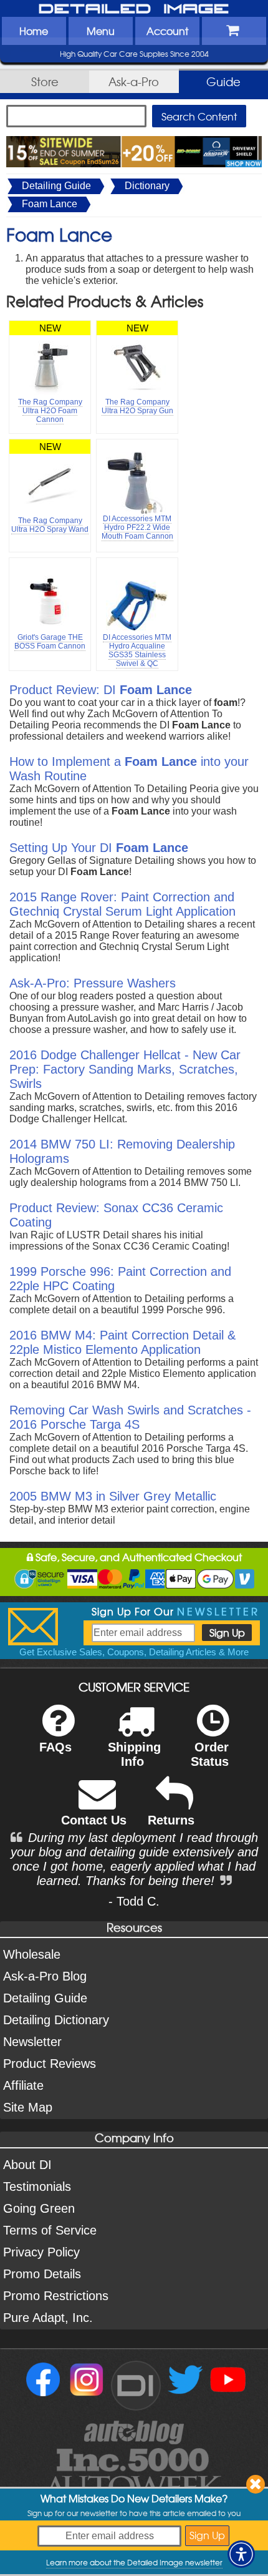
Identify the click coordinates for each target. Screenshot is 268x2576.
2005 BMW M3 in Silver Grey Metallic (113, 1496)
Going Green (39, 2208)
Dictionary (147, 186)
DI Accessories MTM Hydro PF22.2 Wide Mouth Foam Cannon (137, 527)
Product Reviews (50, 2064)
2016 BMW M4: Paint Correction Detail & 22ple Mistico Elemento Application (122, 1342)
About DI (27, 2165)
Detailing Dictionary (56, 2020)
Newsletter (32, 2042)
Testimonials (37, 2187)
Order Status (210, 1754)
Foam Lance (50, 204)
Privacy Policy (41, 2252)
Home (34, 31)
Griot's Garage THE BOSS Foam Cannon (50, 642)
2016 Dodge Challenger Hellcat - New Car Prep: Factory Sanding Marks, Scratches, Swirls (125, 1069)
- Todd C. (134, 1901)
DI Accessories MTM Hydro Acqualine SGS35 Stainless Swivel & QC (137, 650)
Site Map (28, 2107)
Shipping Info (134, 1754)
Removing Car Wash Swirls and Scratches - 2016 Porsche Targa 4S (130, 1417)
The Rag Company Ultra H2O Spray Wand (50, 525)
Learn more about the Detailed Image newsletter (134, 2562)
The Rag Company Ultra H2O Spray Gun (137, 406)
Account (167, 31)
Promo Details (42, 2274)
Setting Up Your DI (99, 848)
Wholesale (32, 1954)
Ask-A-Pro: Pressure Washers (93, 983)
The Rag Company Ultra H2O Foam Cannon (50, 411)
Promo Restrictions (56, 2296)
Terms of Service (50, 2230)
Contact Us (94, 1820)
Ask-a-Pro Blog (45, 1976)
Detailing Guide (56, 186)
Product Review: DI (101, 690)
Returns (171, 1820)
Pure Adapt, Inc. (48, 2318)
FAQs (55, 1747)
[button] (241, 2554)
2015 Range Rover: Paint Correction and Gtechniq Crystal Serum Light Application (122, 904)
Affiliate (23, 2085)
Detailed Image (134, 9)
